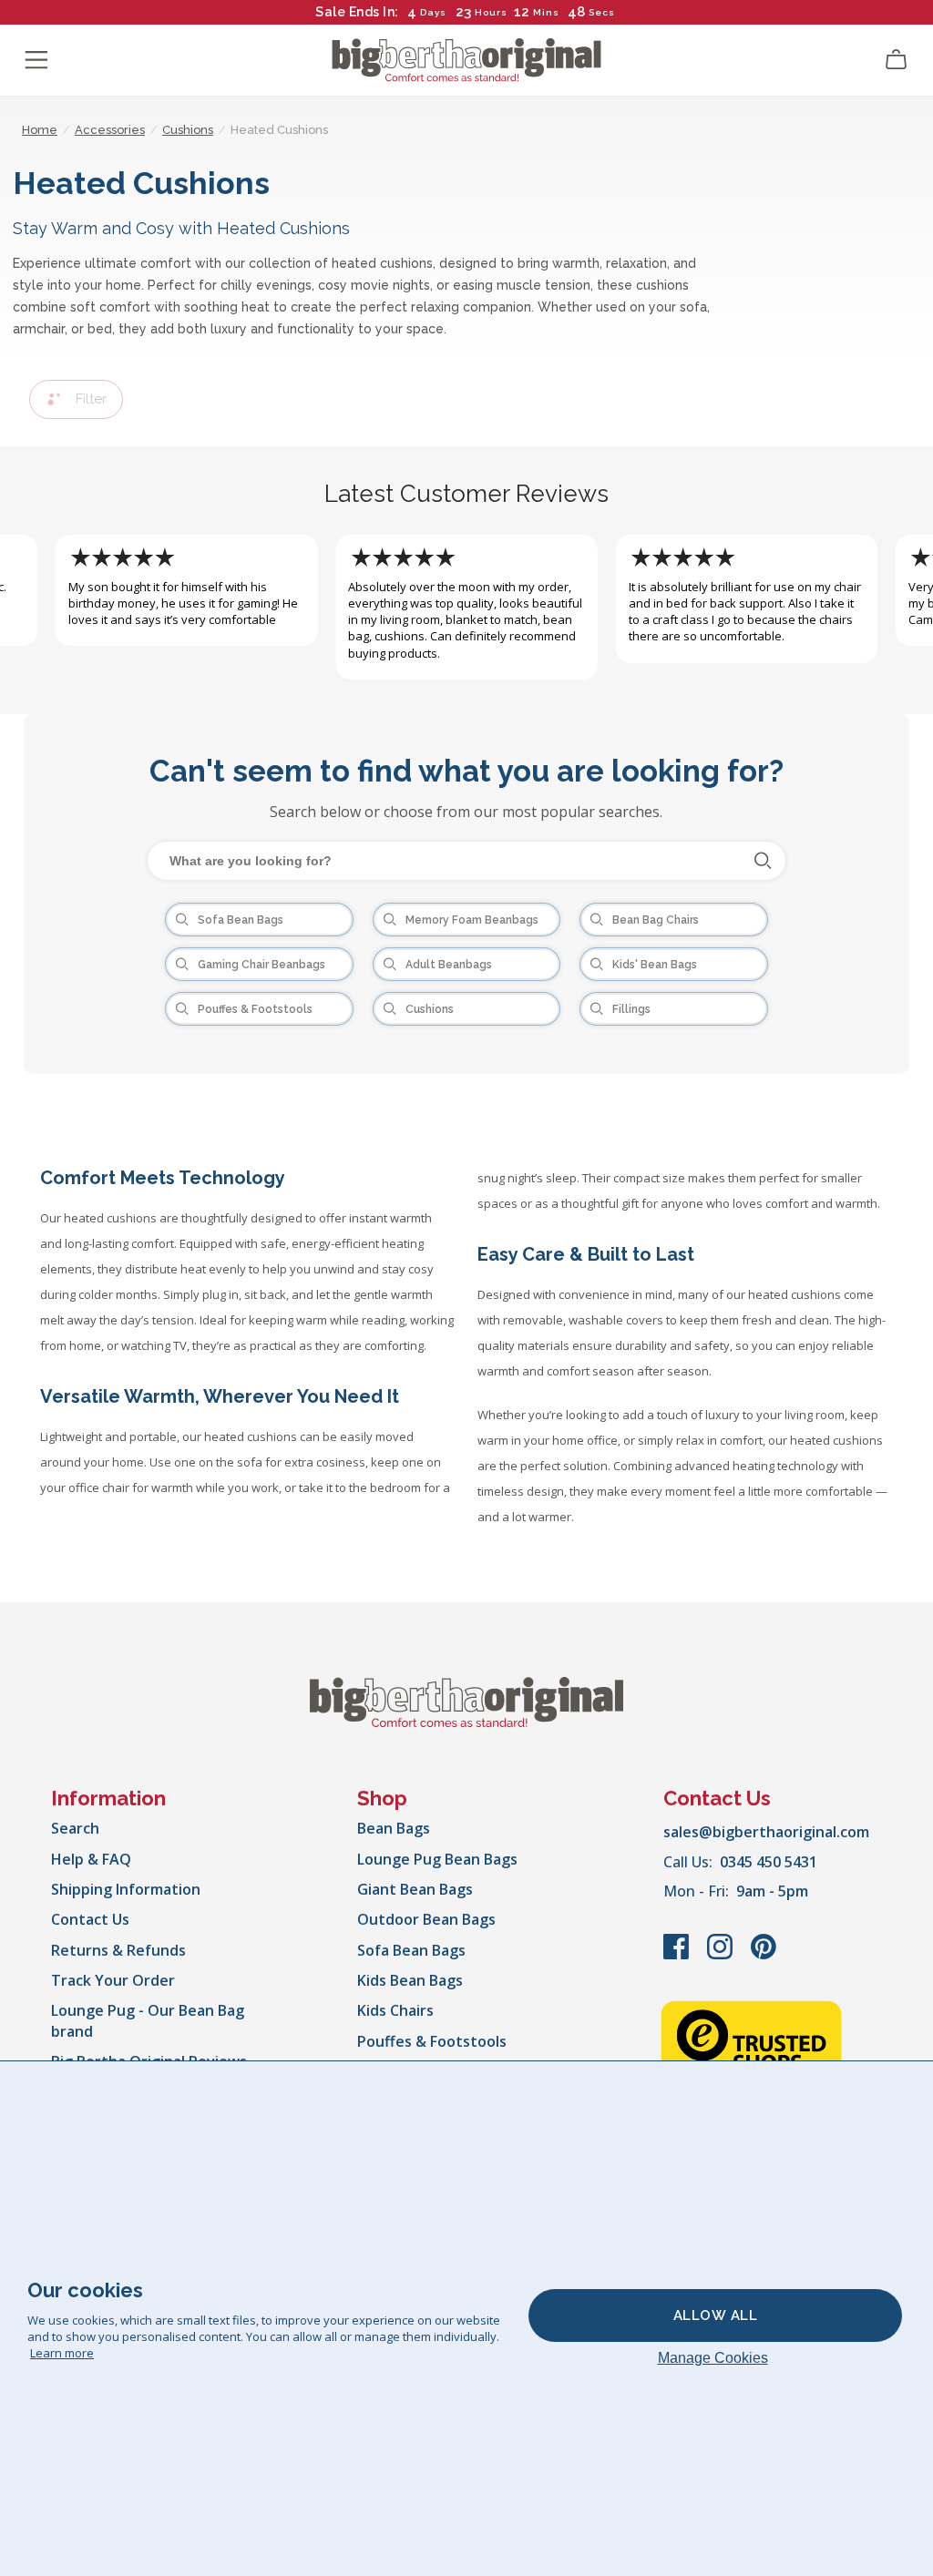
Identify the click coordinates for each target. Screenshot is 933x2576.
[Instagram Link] (722, 1956)
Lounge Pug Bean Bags (437, 1859)
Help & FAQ (91, 1859)
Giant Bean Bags (415, 1889)
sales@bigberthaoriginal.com (766, 1832)
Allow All (716, 2315)
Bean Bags (394, 1828)
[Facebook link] (678, 1956)
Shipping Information (126, 1889)
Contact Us (90, 1919)
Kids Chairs (395, 2010)
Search (75, 1828)
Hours (491, 12)
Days (433, 12)
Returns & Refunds (118, 1950)
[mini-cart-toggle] (897, 60)
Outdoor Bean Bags (426, 1919)
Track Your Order (113, 1980)
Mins (546, 12)
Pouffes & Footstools (432, 2041)
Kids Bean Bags (410, 1980)
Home (40, 130)
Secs (601, 12)
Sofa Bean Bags (411, 1950)
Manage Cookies (713, 2358)
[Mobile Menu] (36, 60)
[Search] (763, 861)
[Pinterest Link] (764, 1956)
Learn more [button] (62, 2353)
